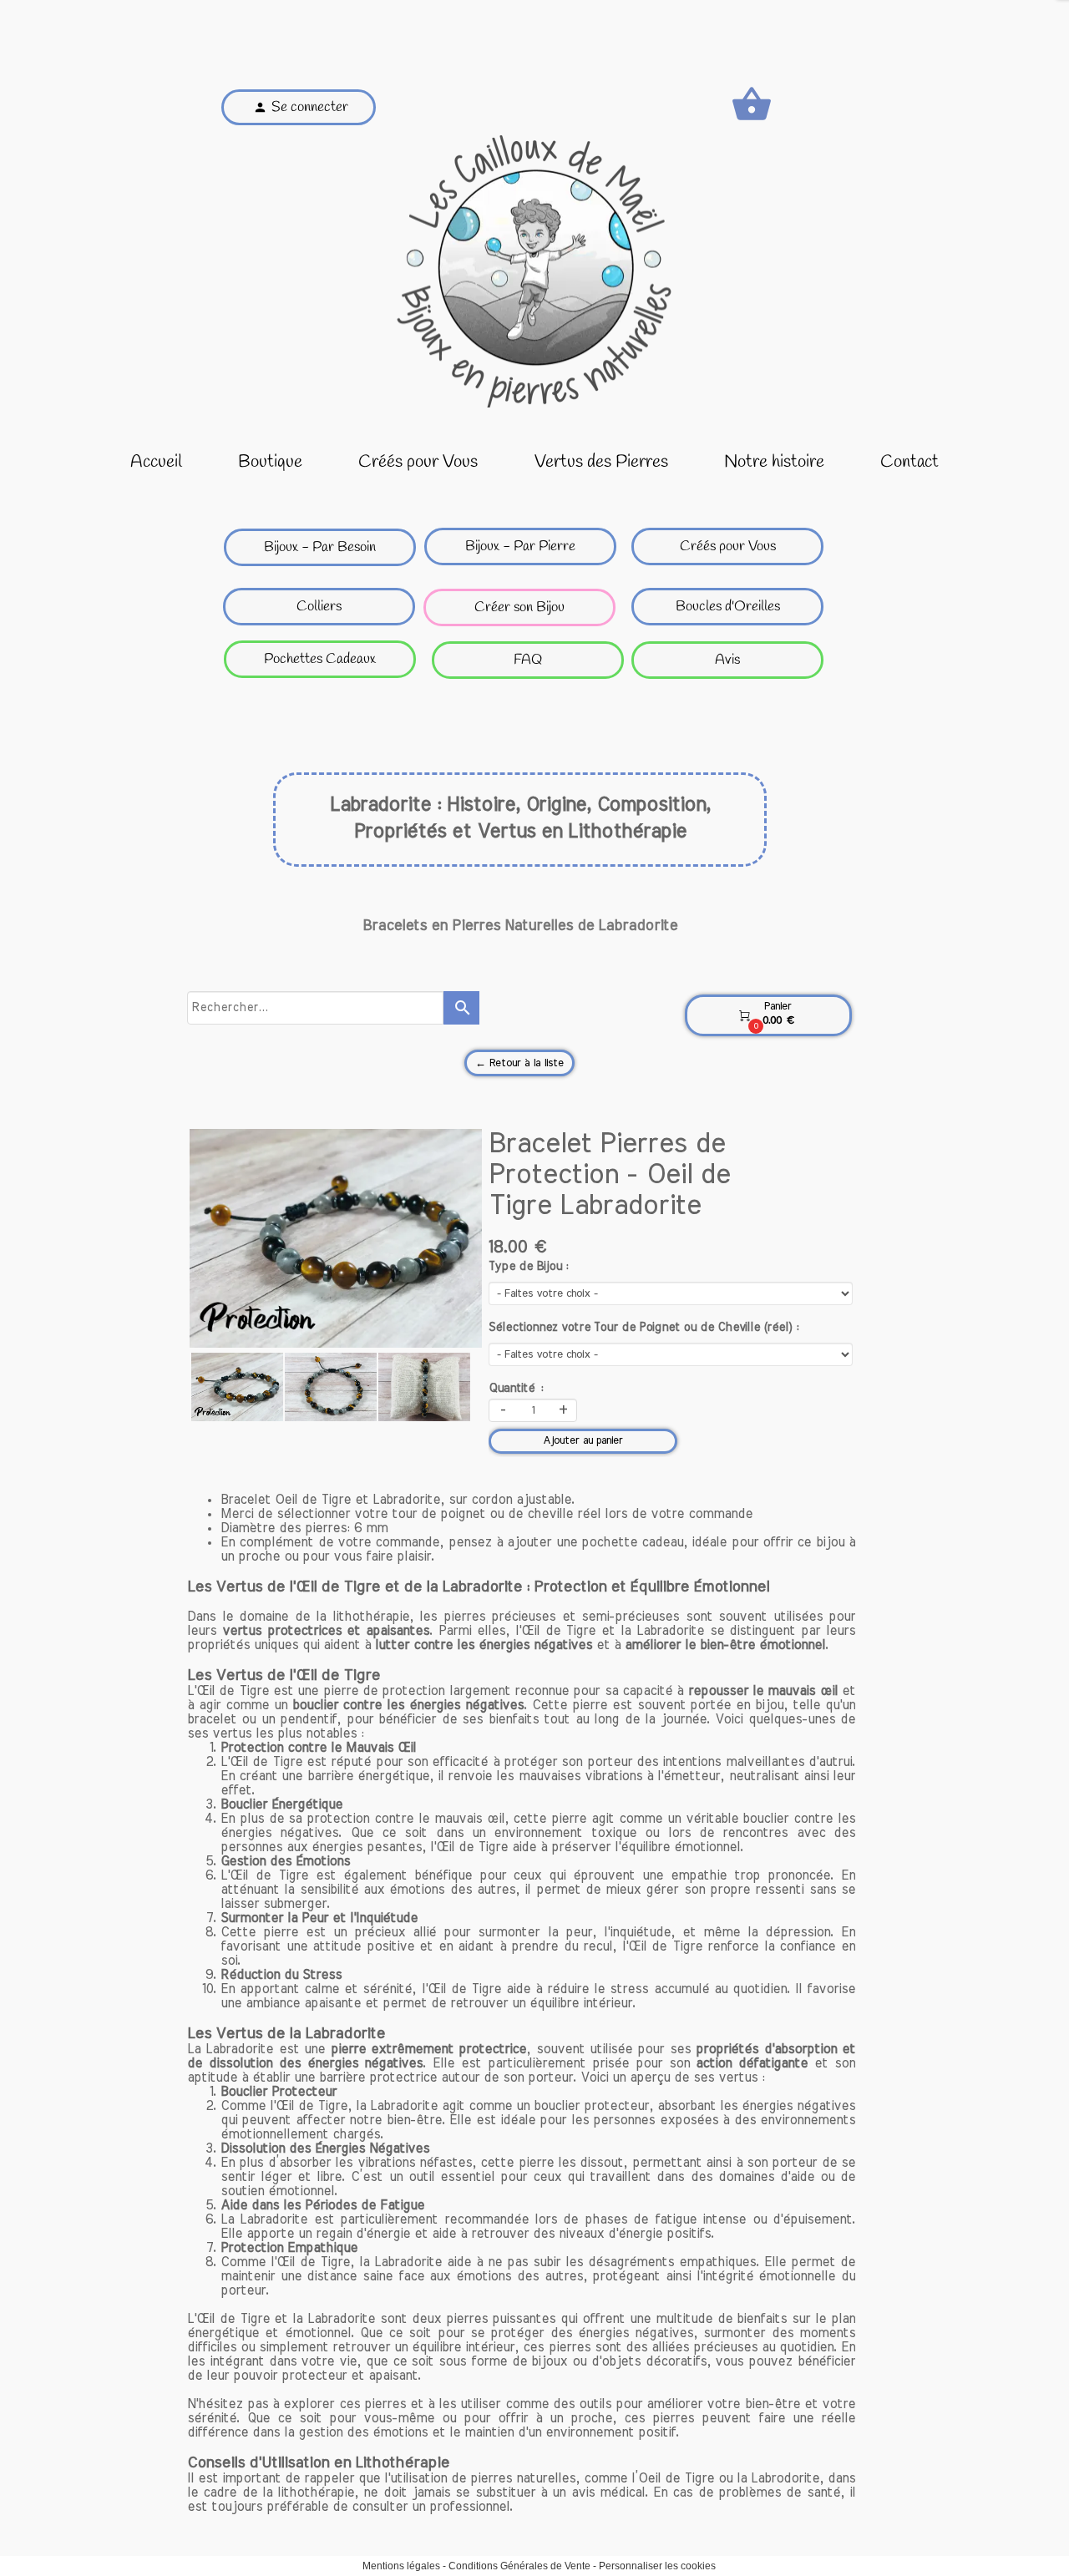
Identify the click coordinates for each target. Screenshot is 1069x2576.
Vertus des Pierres (601, 462)
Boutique (270, 462)
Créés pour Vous (418, 462)
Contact (909, 462)
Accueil (156, 462)
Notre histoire (774, 462)
